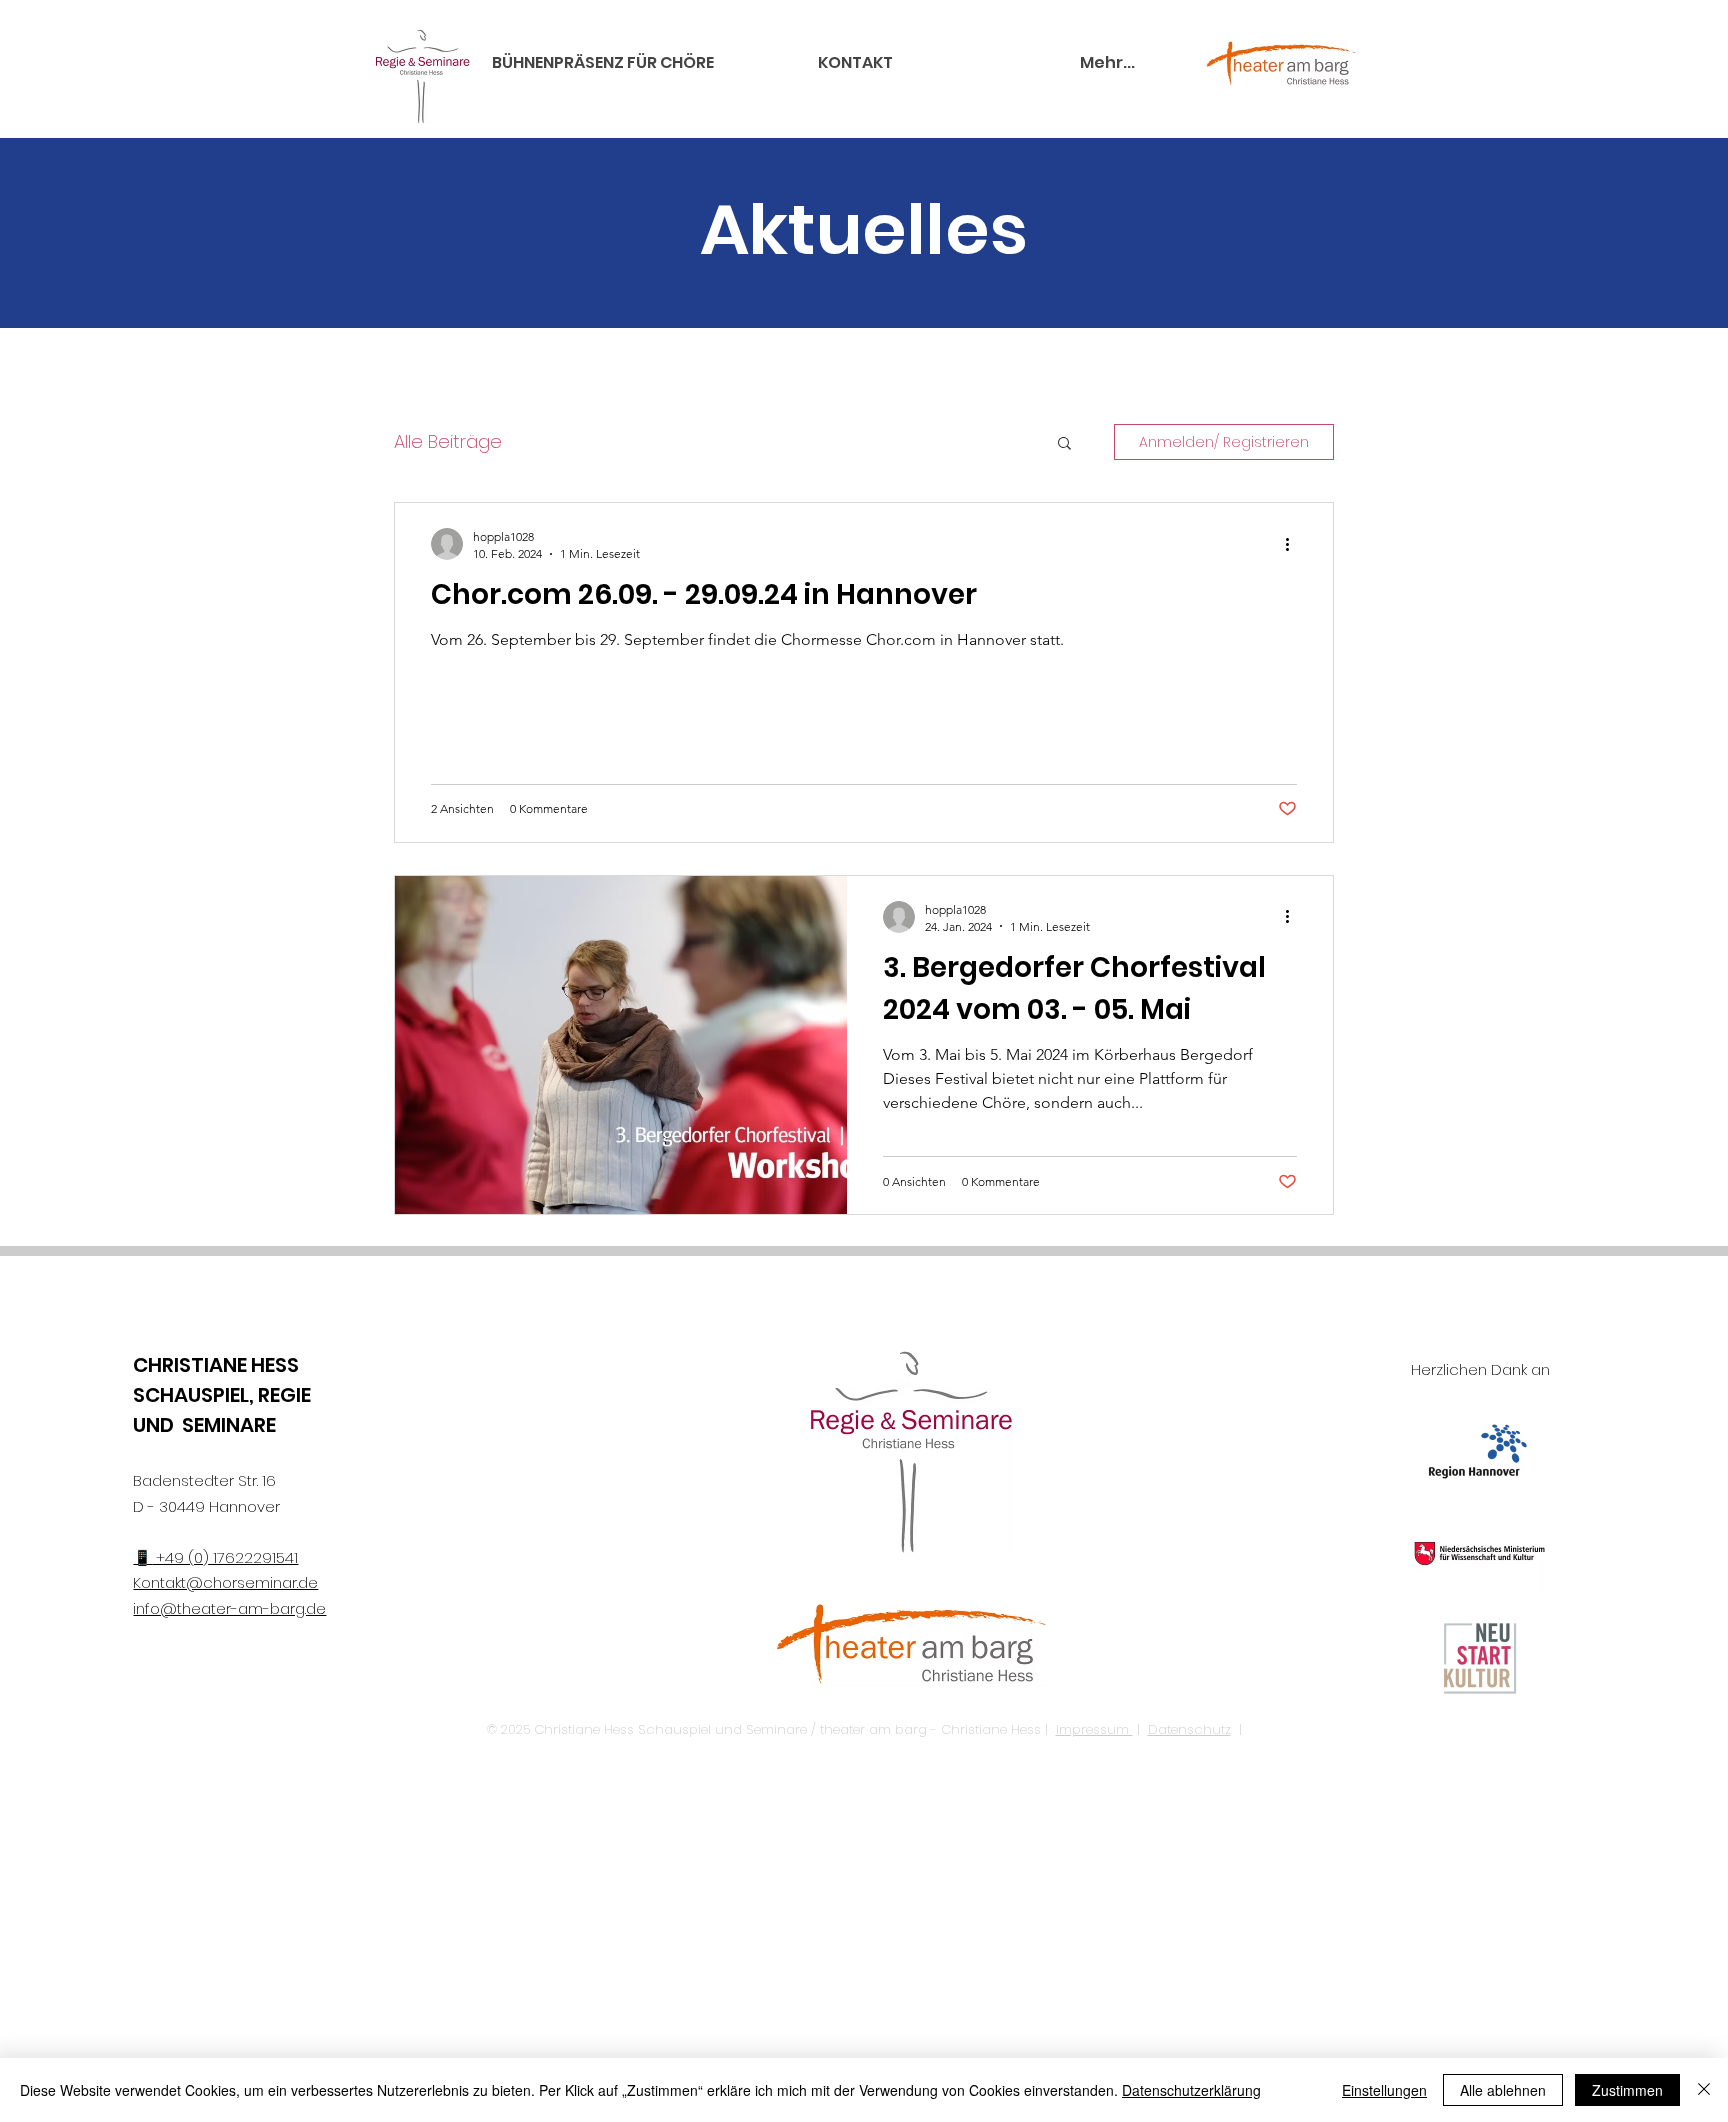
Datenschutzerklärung (1191, 2090)
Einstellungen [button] (1384, 2090)
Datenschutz (1189, 1729)
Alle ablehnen (1503, 2090)
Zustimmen (1627, 2090)
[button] (1064, 444)
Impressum (1094, 1729)
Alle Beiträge (448, 441)
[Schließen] (1704, 2090)
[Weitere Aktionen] (1294, 544)
